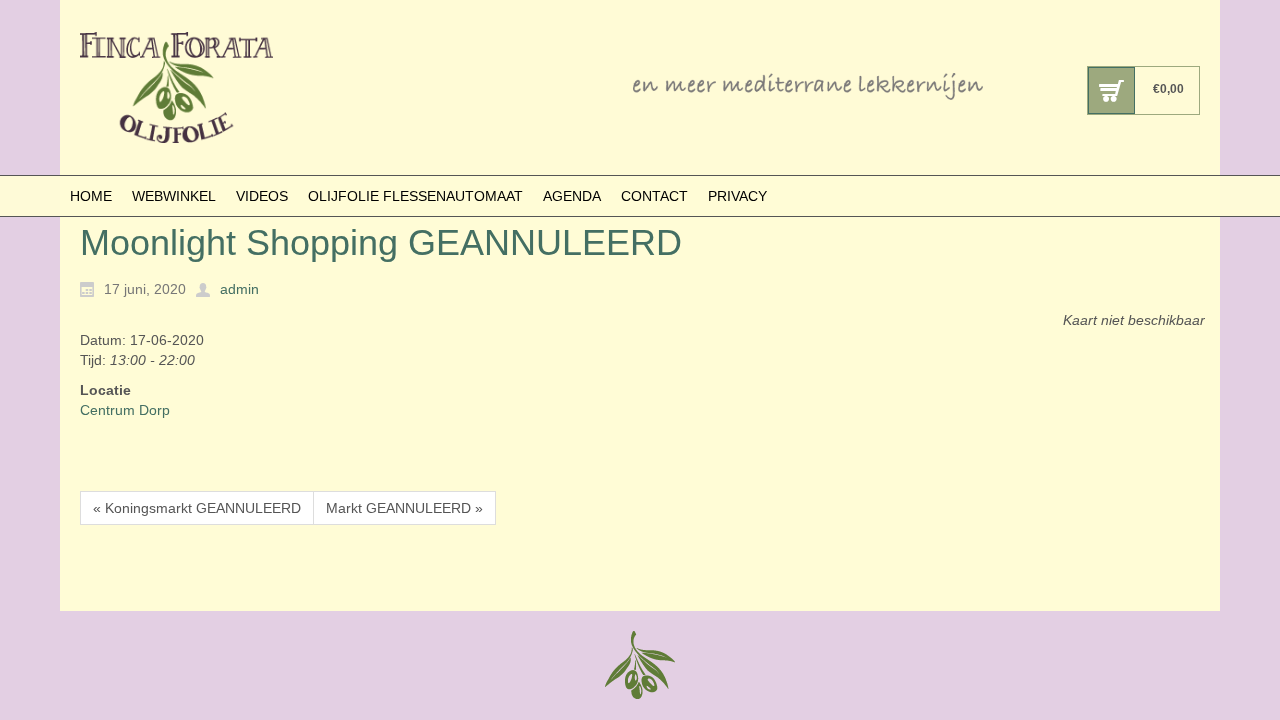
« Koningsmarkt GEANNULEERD (197, 508)
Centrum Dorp (125, 410)
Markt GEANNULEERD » (404, 508)
